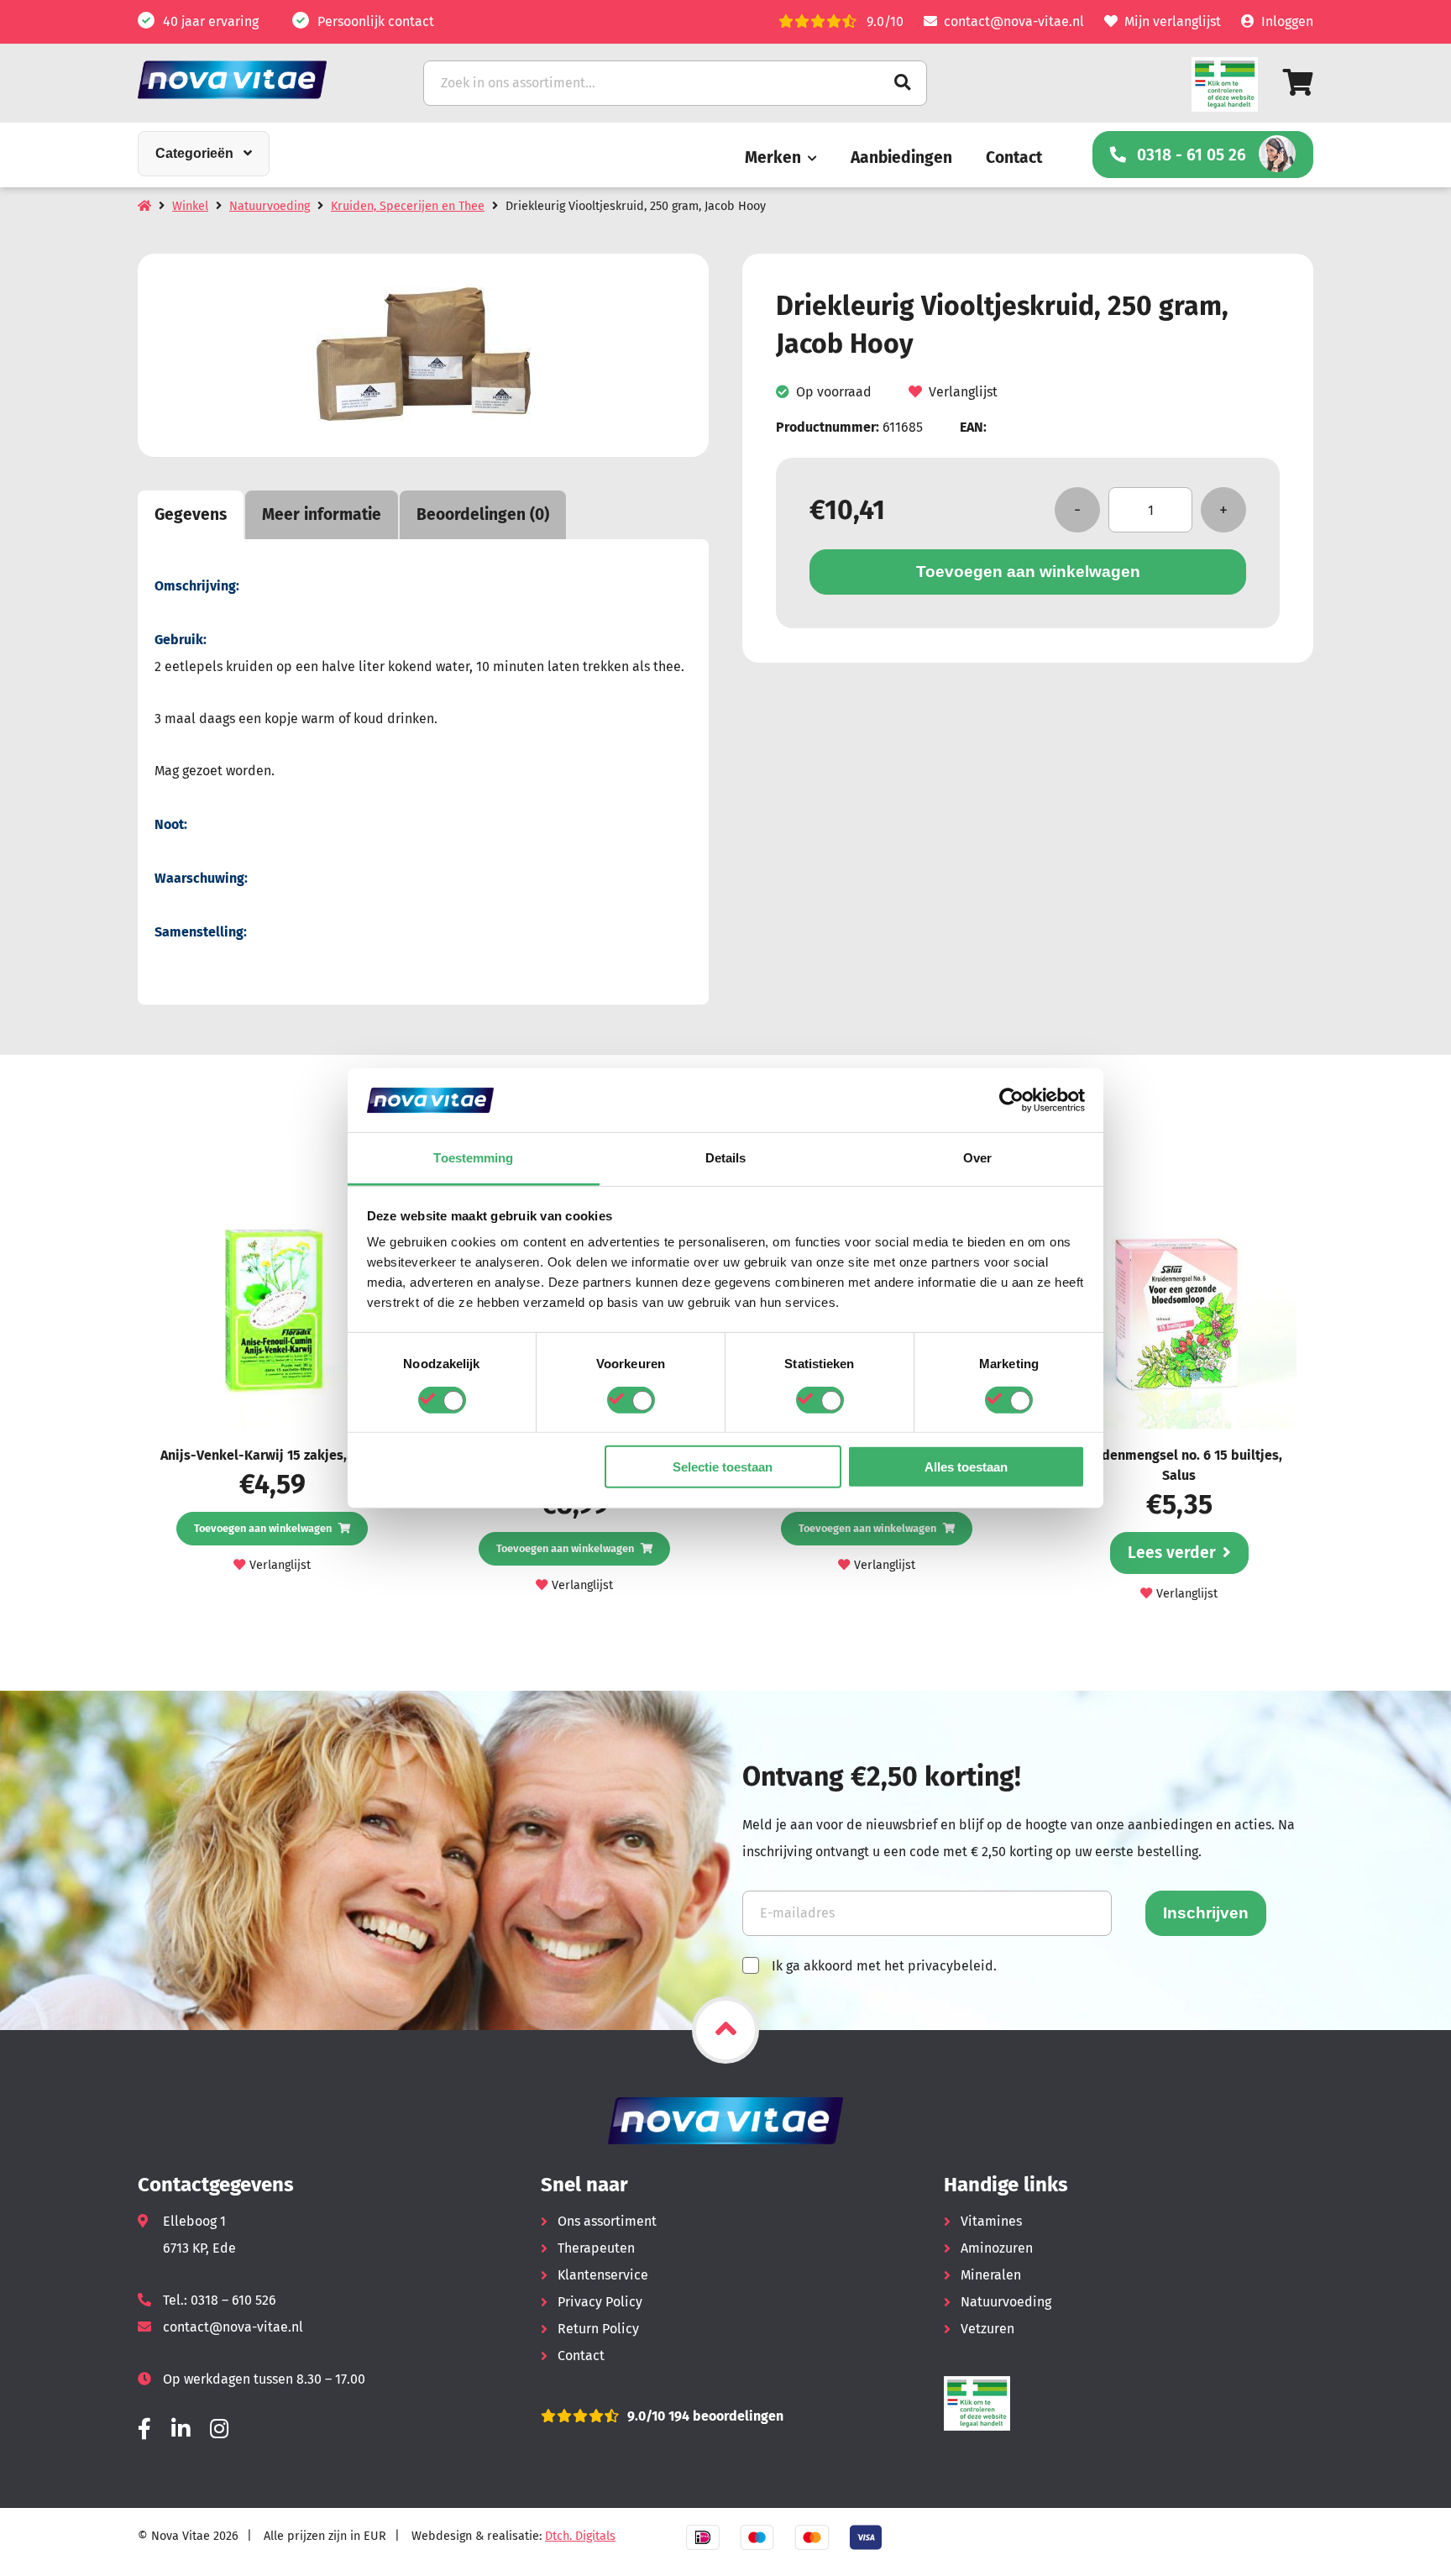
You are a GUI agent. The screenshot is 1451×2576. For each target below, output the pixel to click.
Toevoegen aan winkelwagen (1028, 572)
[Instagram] (219, 2429)
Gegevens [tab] (191, 514)
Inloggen (1287, 21)
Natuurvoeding (270, 206)
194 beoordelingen (724, 2416)
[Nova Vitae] (255, 79)
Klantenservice (603, 2275)
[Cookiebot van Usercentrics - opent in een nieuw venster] (1011, 1100)
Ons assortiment (607, 2221)
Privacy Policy (600, 2302)
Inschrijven (1206, 1913)
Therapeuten (596, 2248)
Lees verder (1172, 1553)
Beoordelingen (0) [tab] (483, 514)
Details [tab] (726, 1158)
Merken (773, 157)
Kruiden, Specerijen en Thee (408, 206)
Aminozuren (997, 2248)
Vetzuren (987, 2329)
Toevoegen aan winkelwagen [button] (263, 1528)
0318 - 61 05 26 (1192, 155)
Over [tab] (977, 1158)
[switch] (631, 1399)
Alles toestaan (966, 1467)
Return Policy (598, 2329)
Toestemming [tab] (473, 1158)
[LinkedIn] (181, 2429)
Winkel (190, 206)
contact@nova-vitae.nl (1014, 21)
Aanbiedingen (901, 157)
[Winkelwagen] (1298, 83)
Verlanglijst (963, 393)
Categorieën (194, 153)
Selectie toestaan (723, 1467)
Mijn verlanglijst (1173, 21)
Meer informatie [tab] (322, 514)
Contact (1014, 157)
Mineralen (991, 2275)
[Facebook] (144, 2429)
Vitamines (991, 2221)
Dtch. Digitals (580, 2536)
